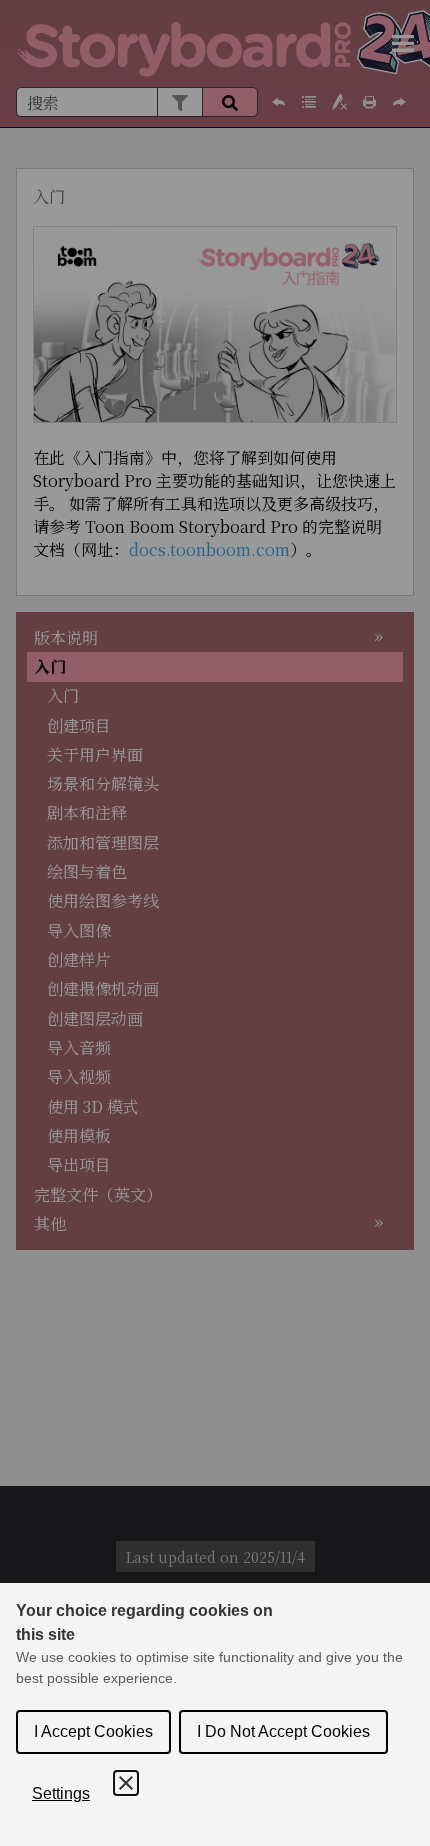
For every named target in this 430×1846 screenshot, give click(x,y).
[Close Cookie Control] (126, 1783)
